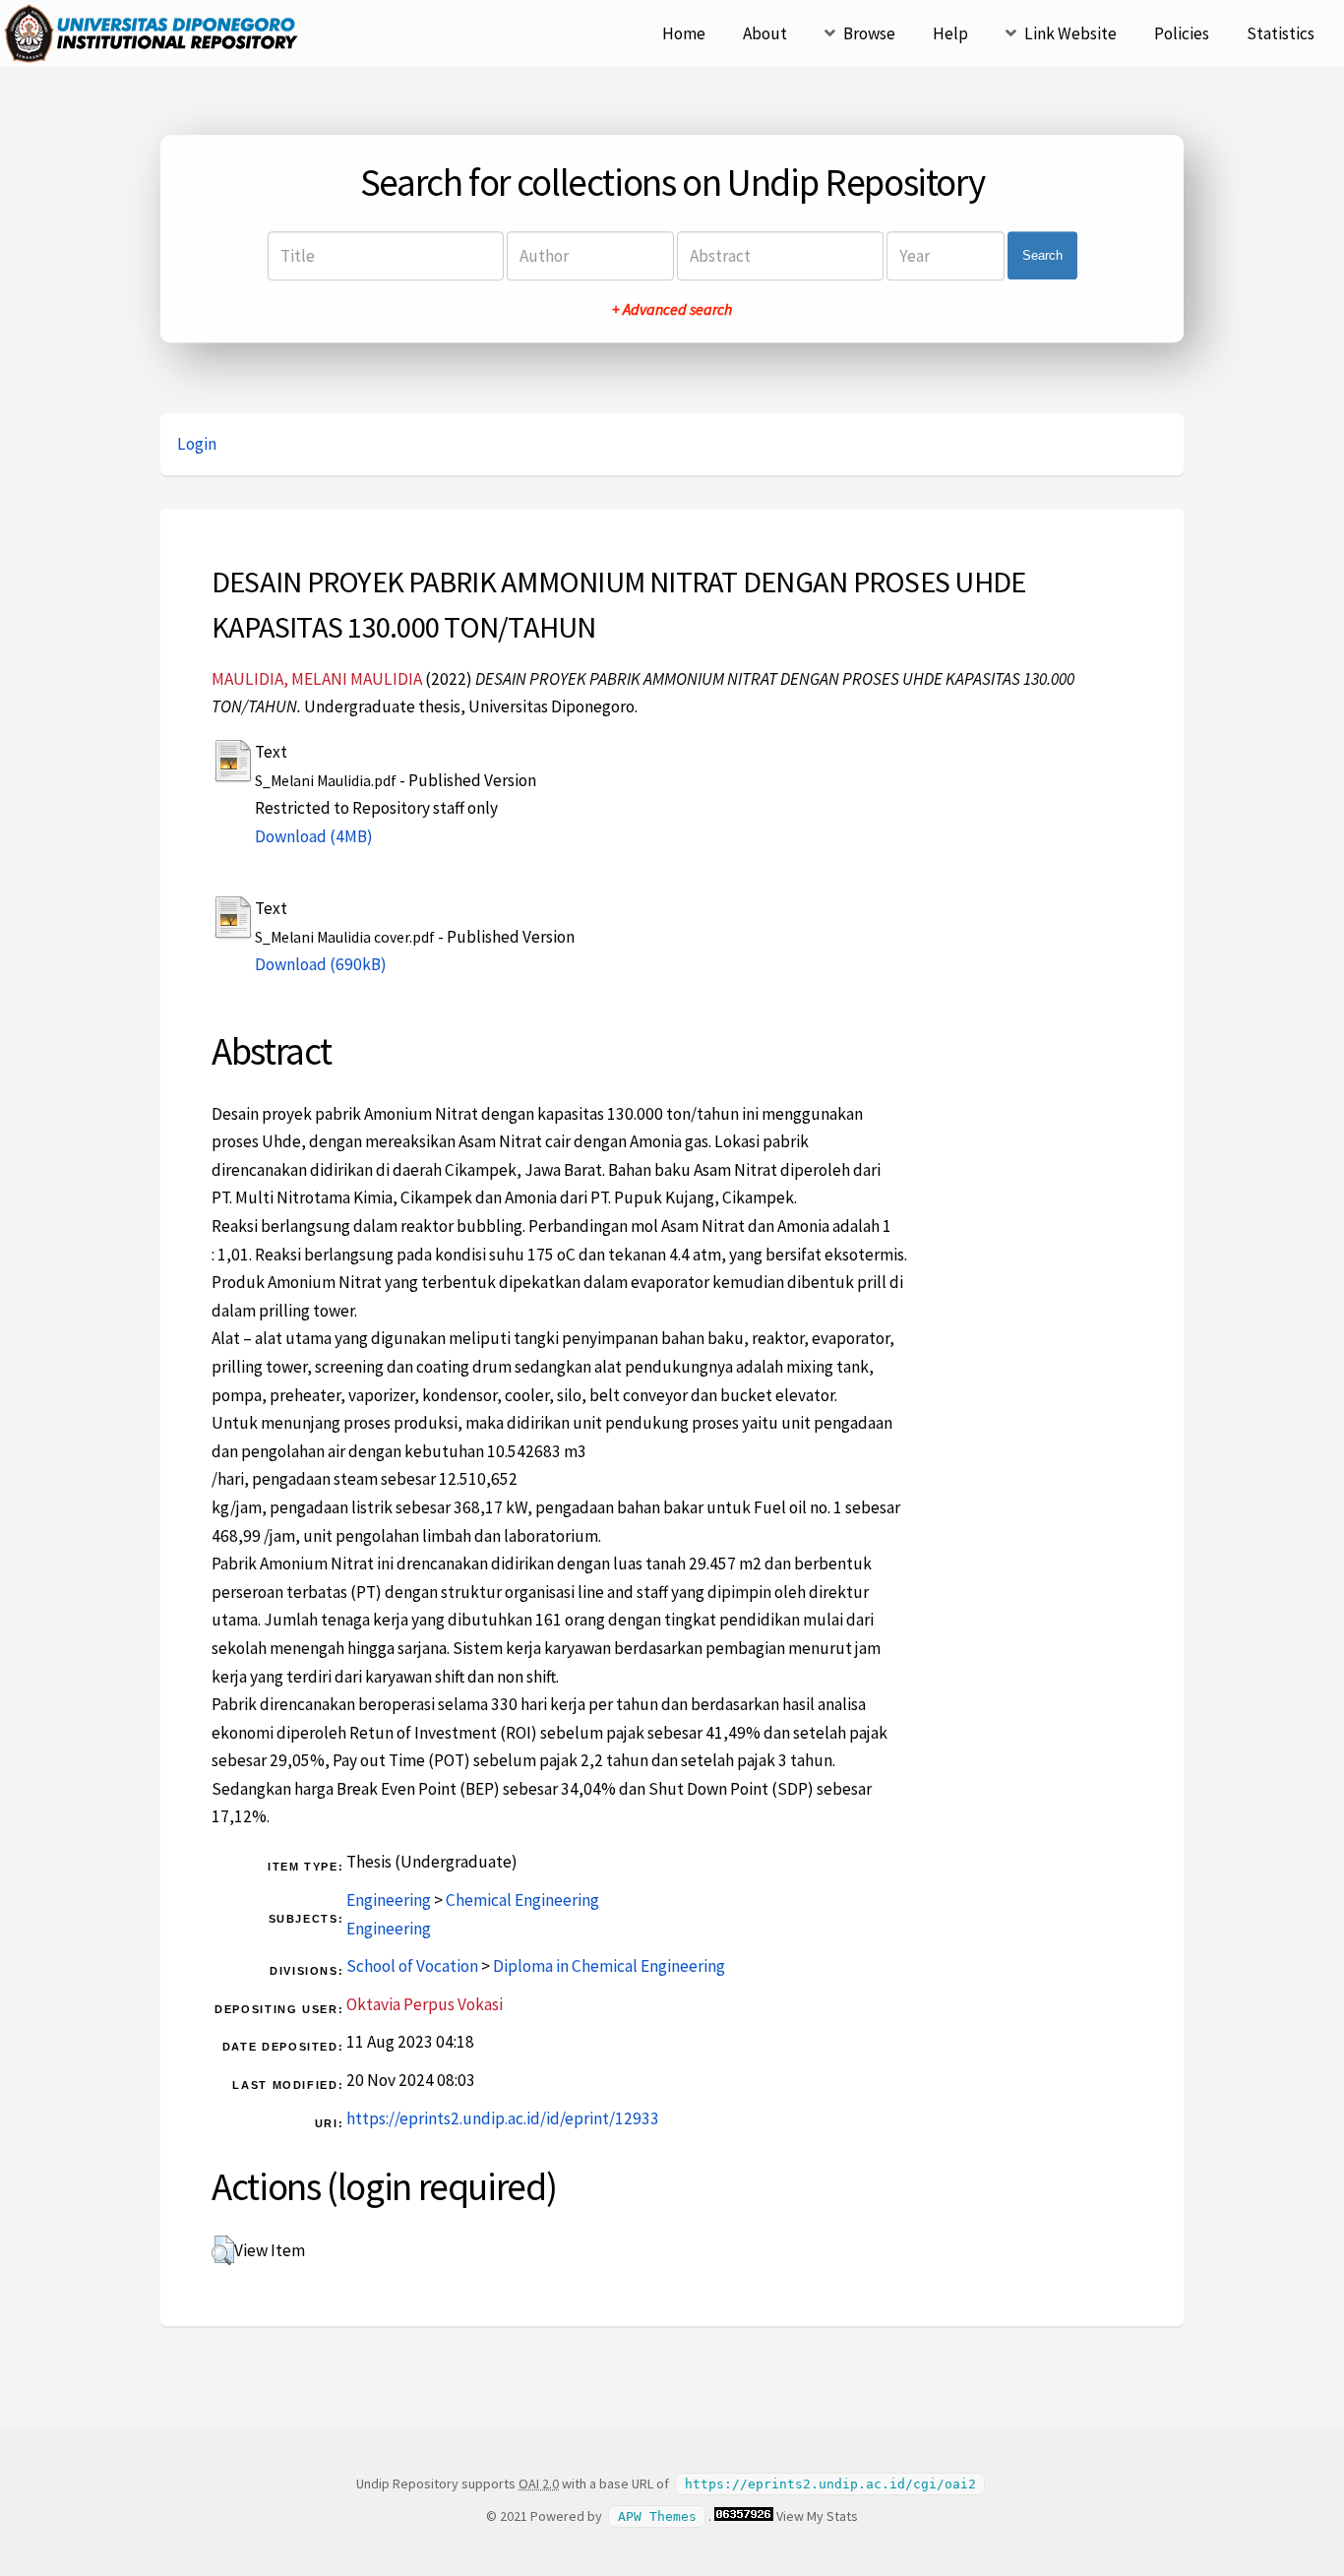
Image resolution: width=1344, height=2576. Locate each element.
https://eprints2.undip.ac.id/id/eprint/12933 (503, 2118)
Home (684, 33)
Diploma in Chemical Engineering (609, 1966)
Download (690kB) (321, 964)
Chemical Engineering (522, 1900)
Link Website (1070, 33)
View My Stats (817, 2516)
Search (1042, 255)
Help (950, 33)
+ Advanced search (672, 309)
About (765, 33)
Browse (869, 33)
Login (197, 444)
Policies (1182, 33)
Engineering (389, 1900)
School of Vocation (412, 1966)
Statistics (1281, 33)
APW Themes (657, 2516)
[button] (223, 2250)
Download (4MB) (314, 836)
